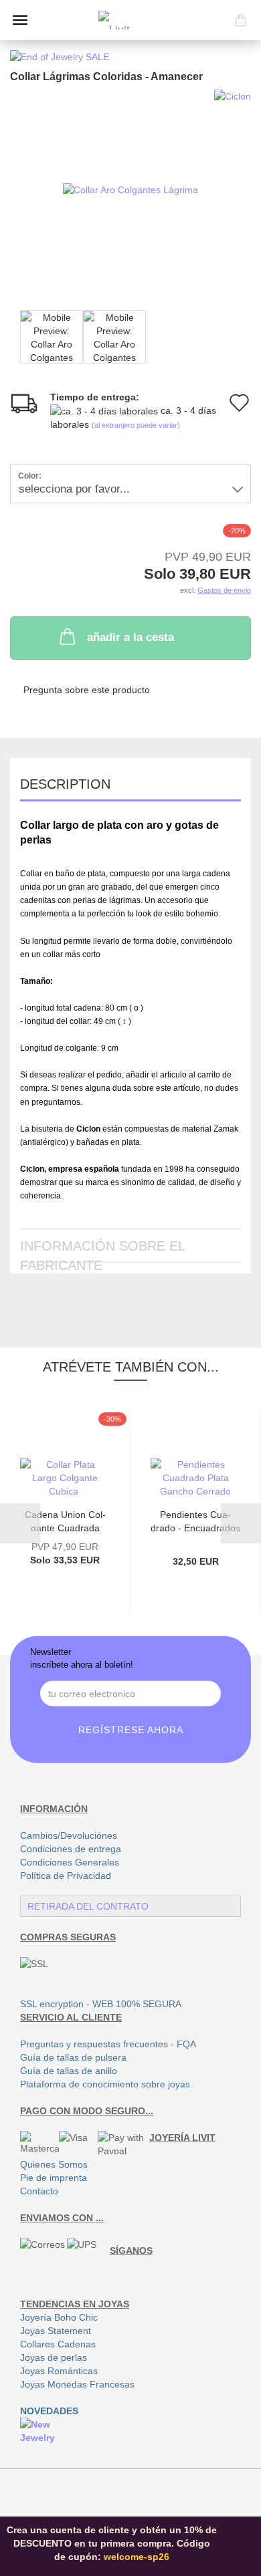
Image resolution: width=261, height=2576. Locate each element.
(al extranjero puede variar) (136, 425)
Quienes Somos (54, 2164)
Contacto (39, 2191)
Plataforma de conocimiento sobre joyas (105, 2084)
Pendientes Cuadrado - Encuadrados (195, 1520)
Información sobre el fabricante (103, 1251)
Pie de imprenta (54, 2178)
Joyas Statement (56, 2331)
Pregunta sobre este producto (87, 690)
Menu (20, 20)
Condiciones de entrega (71, 1849)
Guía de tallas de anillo (69, 2071)
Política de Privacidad (66, 1876)
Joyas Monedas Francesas (77, 2384)
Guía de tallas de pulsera (73, 2057)
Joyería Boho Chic (59, 2317)
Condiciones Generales (70, 1862)
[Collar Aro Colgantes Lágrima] (130, 189)
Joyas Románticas (59, 2371)
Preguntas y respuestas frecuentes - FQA (108, 2044)
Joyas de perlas (54, 2357)
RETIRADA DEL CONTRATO (88, 1906)
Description (65, 784)
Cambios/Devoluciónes (69, 1835)
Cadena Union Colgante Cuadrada (65, 1520)
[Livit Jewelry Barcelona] (130, 20)
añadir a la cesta (130, 637)
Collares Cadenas (58, 2344)
